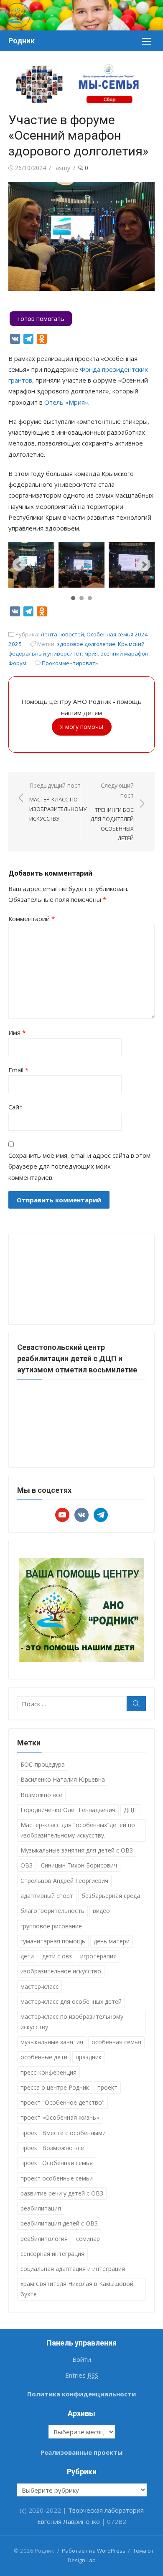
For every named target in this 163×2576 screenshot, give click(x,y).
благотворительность (52, 1911)
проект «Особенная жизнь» (60, 2117)
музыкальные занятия (52, 2042)
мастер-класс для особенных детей (71, 2001)
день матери (112, 1941)
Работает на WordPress (94, 2551)
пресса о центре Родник (55, 2087)
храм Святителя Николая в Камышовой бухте (77, 2289)
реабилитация (41, 2208)
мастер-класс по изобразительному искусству (72, 2022)
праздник (89, 2057)
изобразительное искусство (61, 1971)
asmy (63, 168)
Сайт (15, 1107)
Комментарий (32, 919)
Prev (19, 565)
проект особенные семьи (57, 2178)
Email (18, 1070)
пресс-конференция (48, 2072)
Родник (22, 41)
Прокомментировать (70, 663)
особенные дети (44, 2057)
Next (144, 565)
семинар (88, 2239)
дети (27, 1956)
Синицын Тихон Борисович (79, 1865)
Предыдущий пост (58, 802)
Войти (82, 2359)
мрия (91, 653)
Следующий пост (112, 812)
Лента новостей (62, 634)
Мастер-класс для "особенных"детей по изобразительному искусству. (78, 1830)
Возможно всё (41, 1795)
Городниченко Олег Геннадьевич (68, 1810)
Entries (82, 2375)
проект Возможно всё (52, 2148)
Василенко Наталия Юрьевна (63, 1779)
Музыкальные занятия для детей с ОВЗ (77, 1850)
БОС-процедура (43, 1764)
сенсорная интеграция (52, 2254)
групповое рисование (51, 1926)
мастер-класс (39, 1986)
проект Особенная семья (57, 2163)
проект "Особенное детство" (62, 2102)
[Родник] (81, 15)
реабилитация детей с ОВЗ (59, 2223)
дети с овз (57, 1956)
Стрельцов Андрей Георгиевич (64, 1881)
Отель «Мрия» (66, 402)
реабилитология (44, 2239)
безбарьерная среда (111, 1896)
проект (107, 2087)
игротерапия (98, 1956)
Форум (17, 663)
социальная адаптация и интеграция (73, 2269)
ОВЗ (27, 1865)
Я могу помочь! (82, 727)
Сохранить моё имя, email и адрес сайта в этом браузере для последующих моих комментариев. (79, 1166)
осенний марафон (124, 653)
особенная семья (116, 2042)
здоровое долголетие (86, 644)
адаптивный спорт (47, 1896)
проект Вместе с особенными (63, 2133)
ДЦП (130, 1810)
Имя (17, 1032)
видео (101, 1911)
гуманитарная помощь (53, 1941)
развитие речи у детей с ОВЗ (62, 2193)
